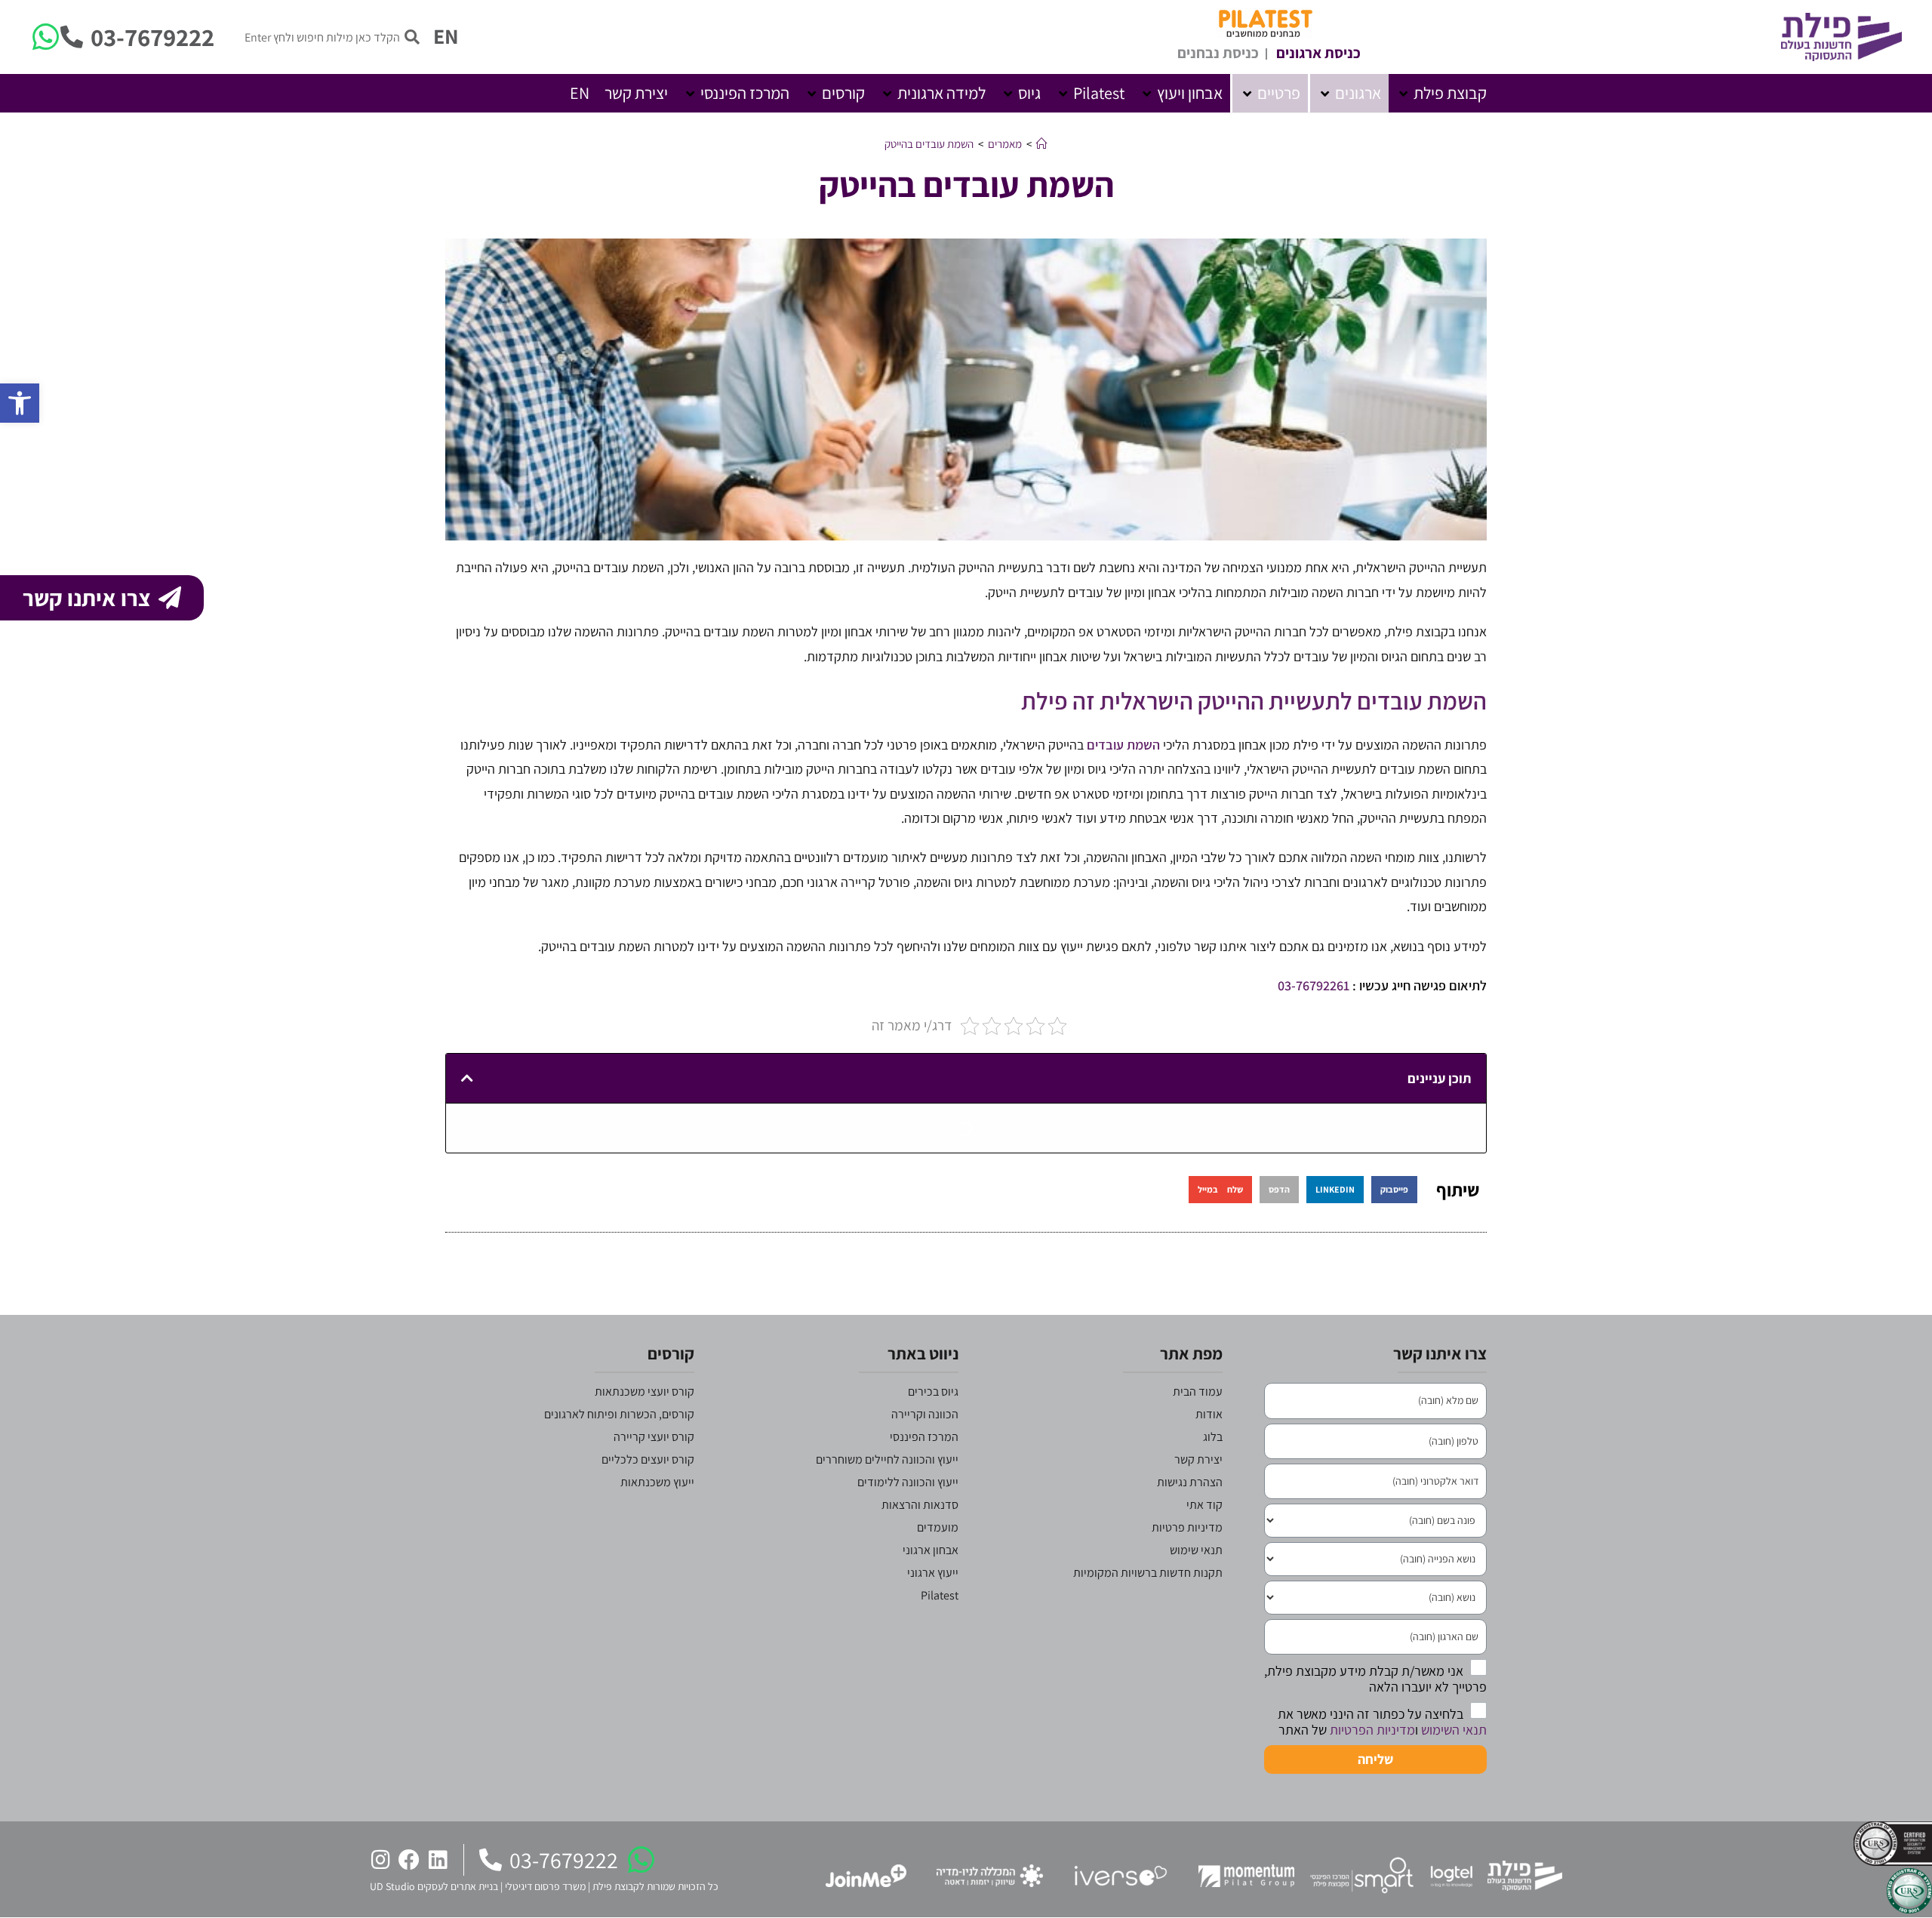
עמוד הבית (1198, 1392)
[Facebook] (409, 1860)
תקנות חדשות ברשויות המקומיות (1148, 1573)
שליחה (1375, 1759)
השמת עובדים (1123, 745)
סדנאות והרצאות (920, 1505)
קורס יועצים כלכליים (648, 1459)
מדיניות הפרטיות (1372, 1730)
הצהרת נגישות (1190, 1482)
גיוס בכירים (933, 1392)
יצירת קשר (1198, 1459)
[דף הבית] (1042, 144)
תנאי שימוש (1196, 1550)
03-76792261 (1314, 985)
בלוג (1213, 1437)
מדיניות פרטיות (1187, 1527)
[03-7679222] (72, 37)
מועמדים (938, 1527)
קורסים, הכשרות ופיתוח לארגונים (619, 1414)
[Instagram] (380, 1860)
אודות (1209, 1414)
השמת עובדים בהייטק (929, 144)
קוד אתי (1204, 1505)
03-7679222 (152, 37)
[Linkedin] (438, 1860)
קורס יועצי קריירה (654, 1437)
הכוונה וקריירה (925, 1414)
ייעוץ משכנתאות (657, 1482)
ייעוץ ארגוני (933, 1573)
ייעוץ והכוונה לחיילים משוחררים (887, 1459)
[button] (1441, 93)
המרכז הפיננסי (924, 1437)
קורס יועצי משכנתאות (645, 1392)
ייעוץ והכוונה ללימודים (908, 1482)
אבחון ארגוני (931, 1550)
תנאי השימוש (1454, 1730)
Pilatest (940, 1595)
